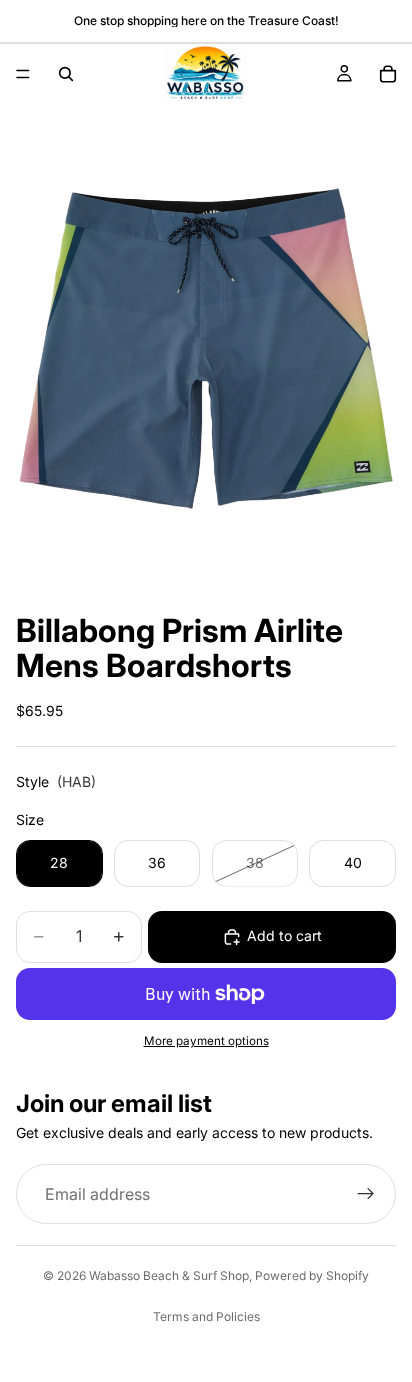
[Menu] (23, 74)
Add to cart (284, 935)
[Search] (66, 74)
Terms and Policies (206, 1316)
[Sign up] (366, 1194)
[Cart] (388, 74)
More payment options (206, 1041)
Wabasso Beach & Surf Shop (169, 1275)
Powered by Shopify (312, 1275)
